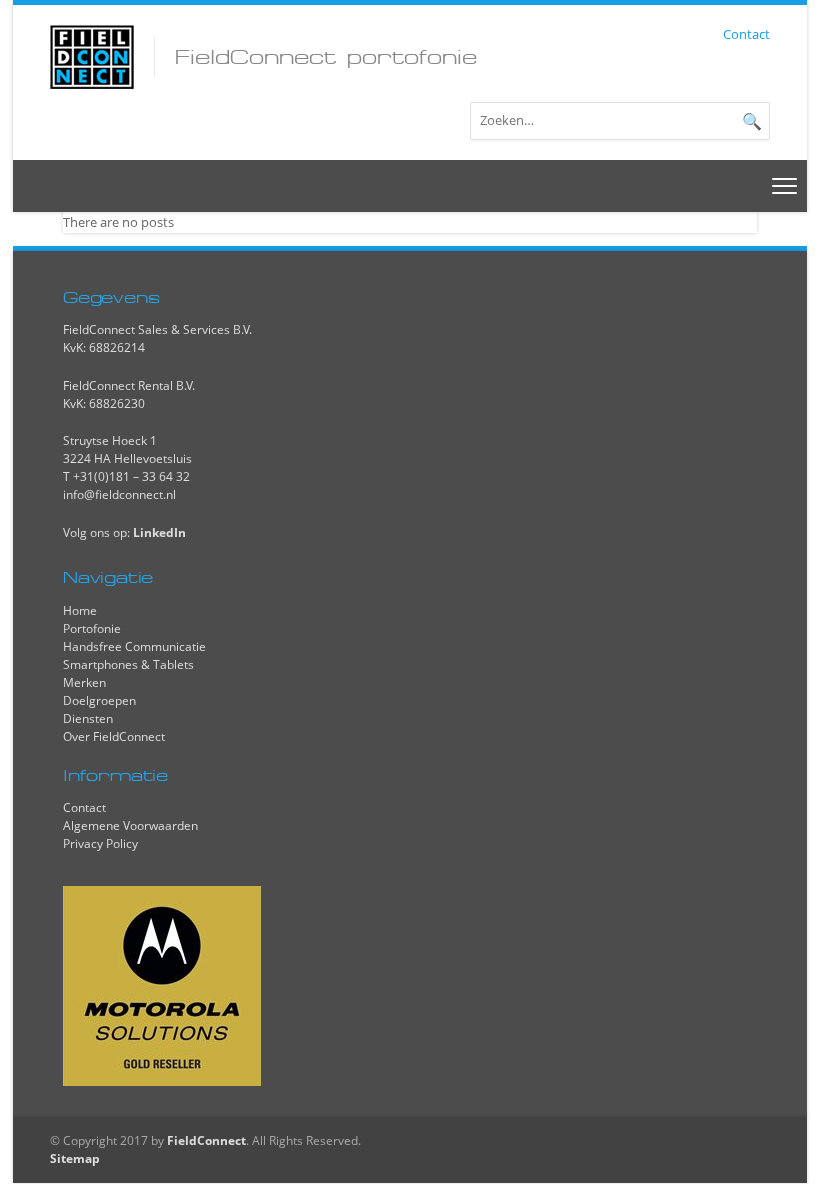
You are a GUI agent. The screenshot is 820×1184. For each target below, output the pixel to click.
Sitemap (75, 1158)
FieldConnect (206, 1140)
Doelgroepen (99, 700)
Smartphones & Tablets (128, 664)
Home (80, 610)
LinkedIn (159, 532)
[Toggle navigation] (785, 185)
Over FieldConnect (114, 736)
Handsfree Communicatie (134, 646)
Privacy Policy (100, 843)
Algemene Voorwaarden (130, 825)
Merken (84, 682)
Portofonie (92, 628)
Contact (746, 34)
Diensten (88, 718)
